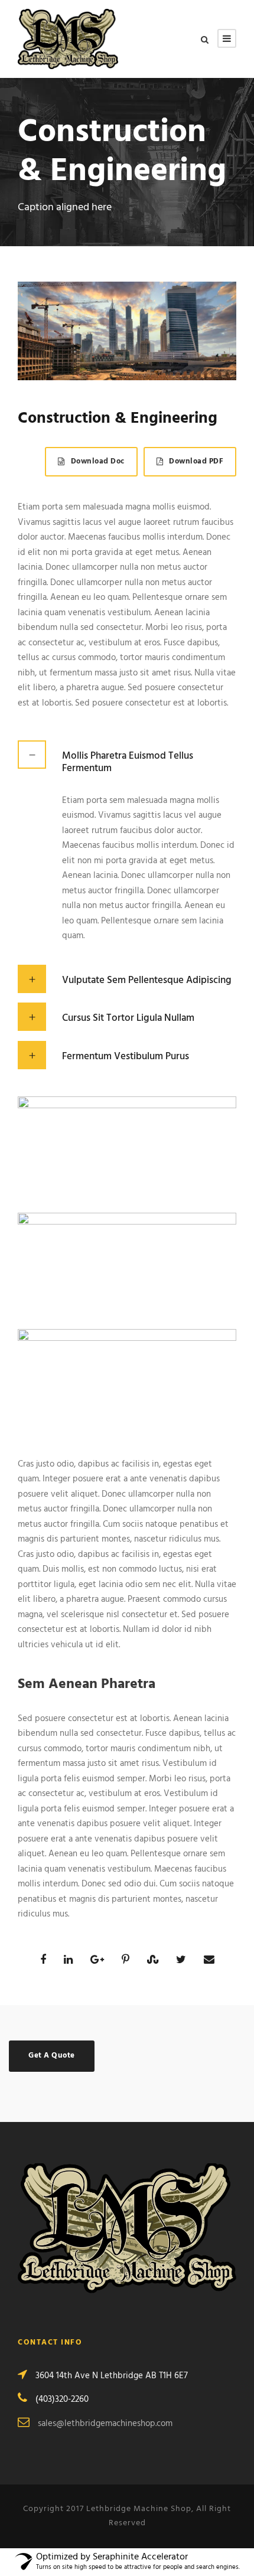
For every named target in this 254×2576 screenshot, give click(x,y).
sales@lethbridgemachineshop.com (105, 2424)
